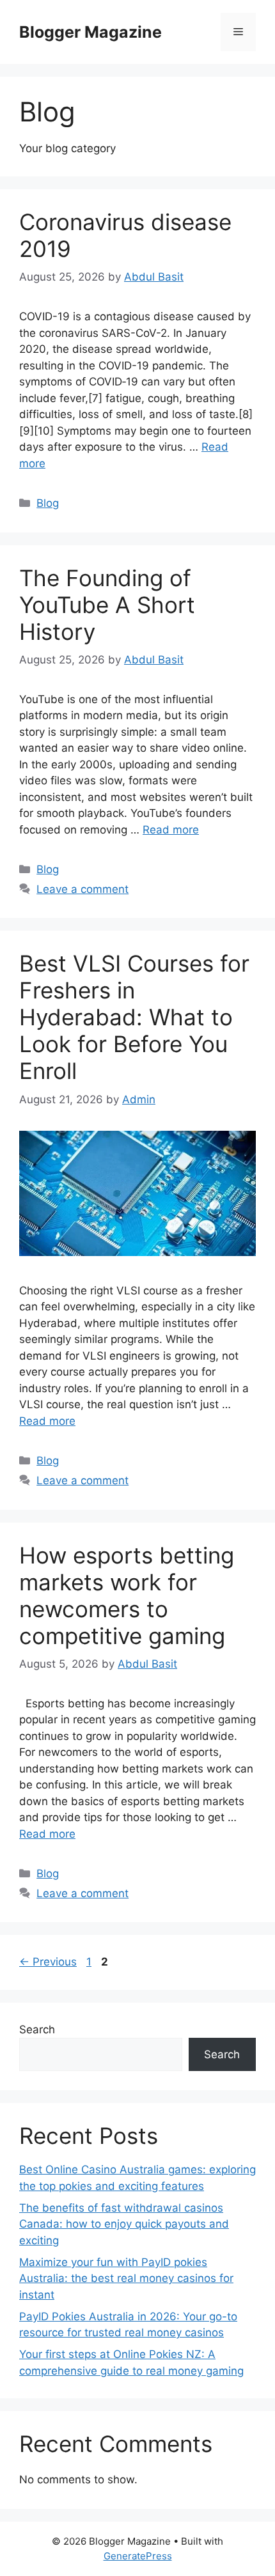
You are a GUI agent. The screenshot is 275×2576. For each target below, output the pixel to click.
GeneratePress (138, 2556)
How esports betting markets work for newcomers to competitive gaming (127, 1595)
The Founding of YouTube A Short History (107, 605)
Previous (48, 1962)
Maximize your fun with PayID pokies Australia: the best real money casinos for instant (126, 2278)
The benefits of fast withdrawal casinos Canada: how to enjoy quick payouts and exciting (124, 2224)
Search (37, 2029)
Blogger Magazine (90, 32)
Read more (171, 830)
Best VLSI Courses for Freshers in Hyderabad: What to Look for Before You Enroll (134, 1017)
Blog (48, 503)
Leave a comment (82, 889)
